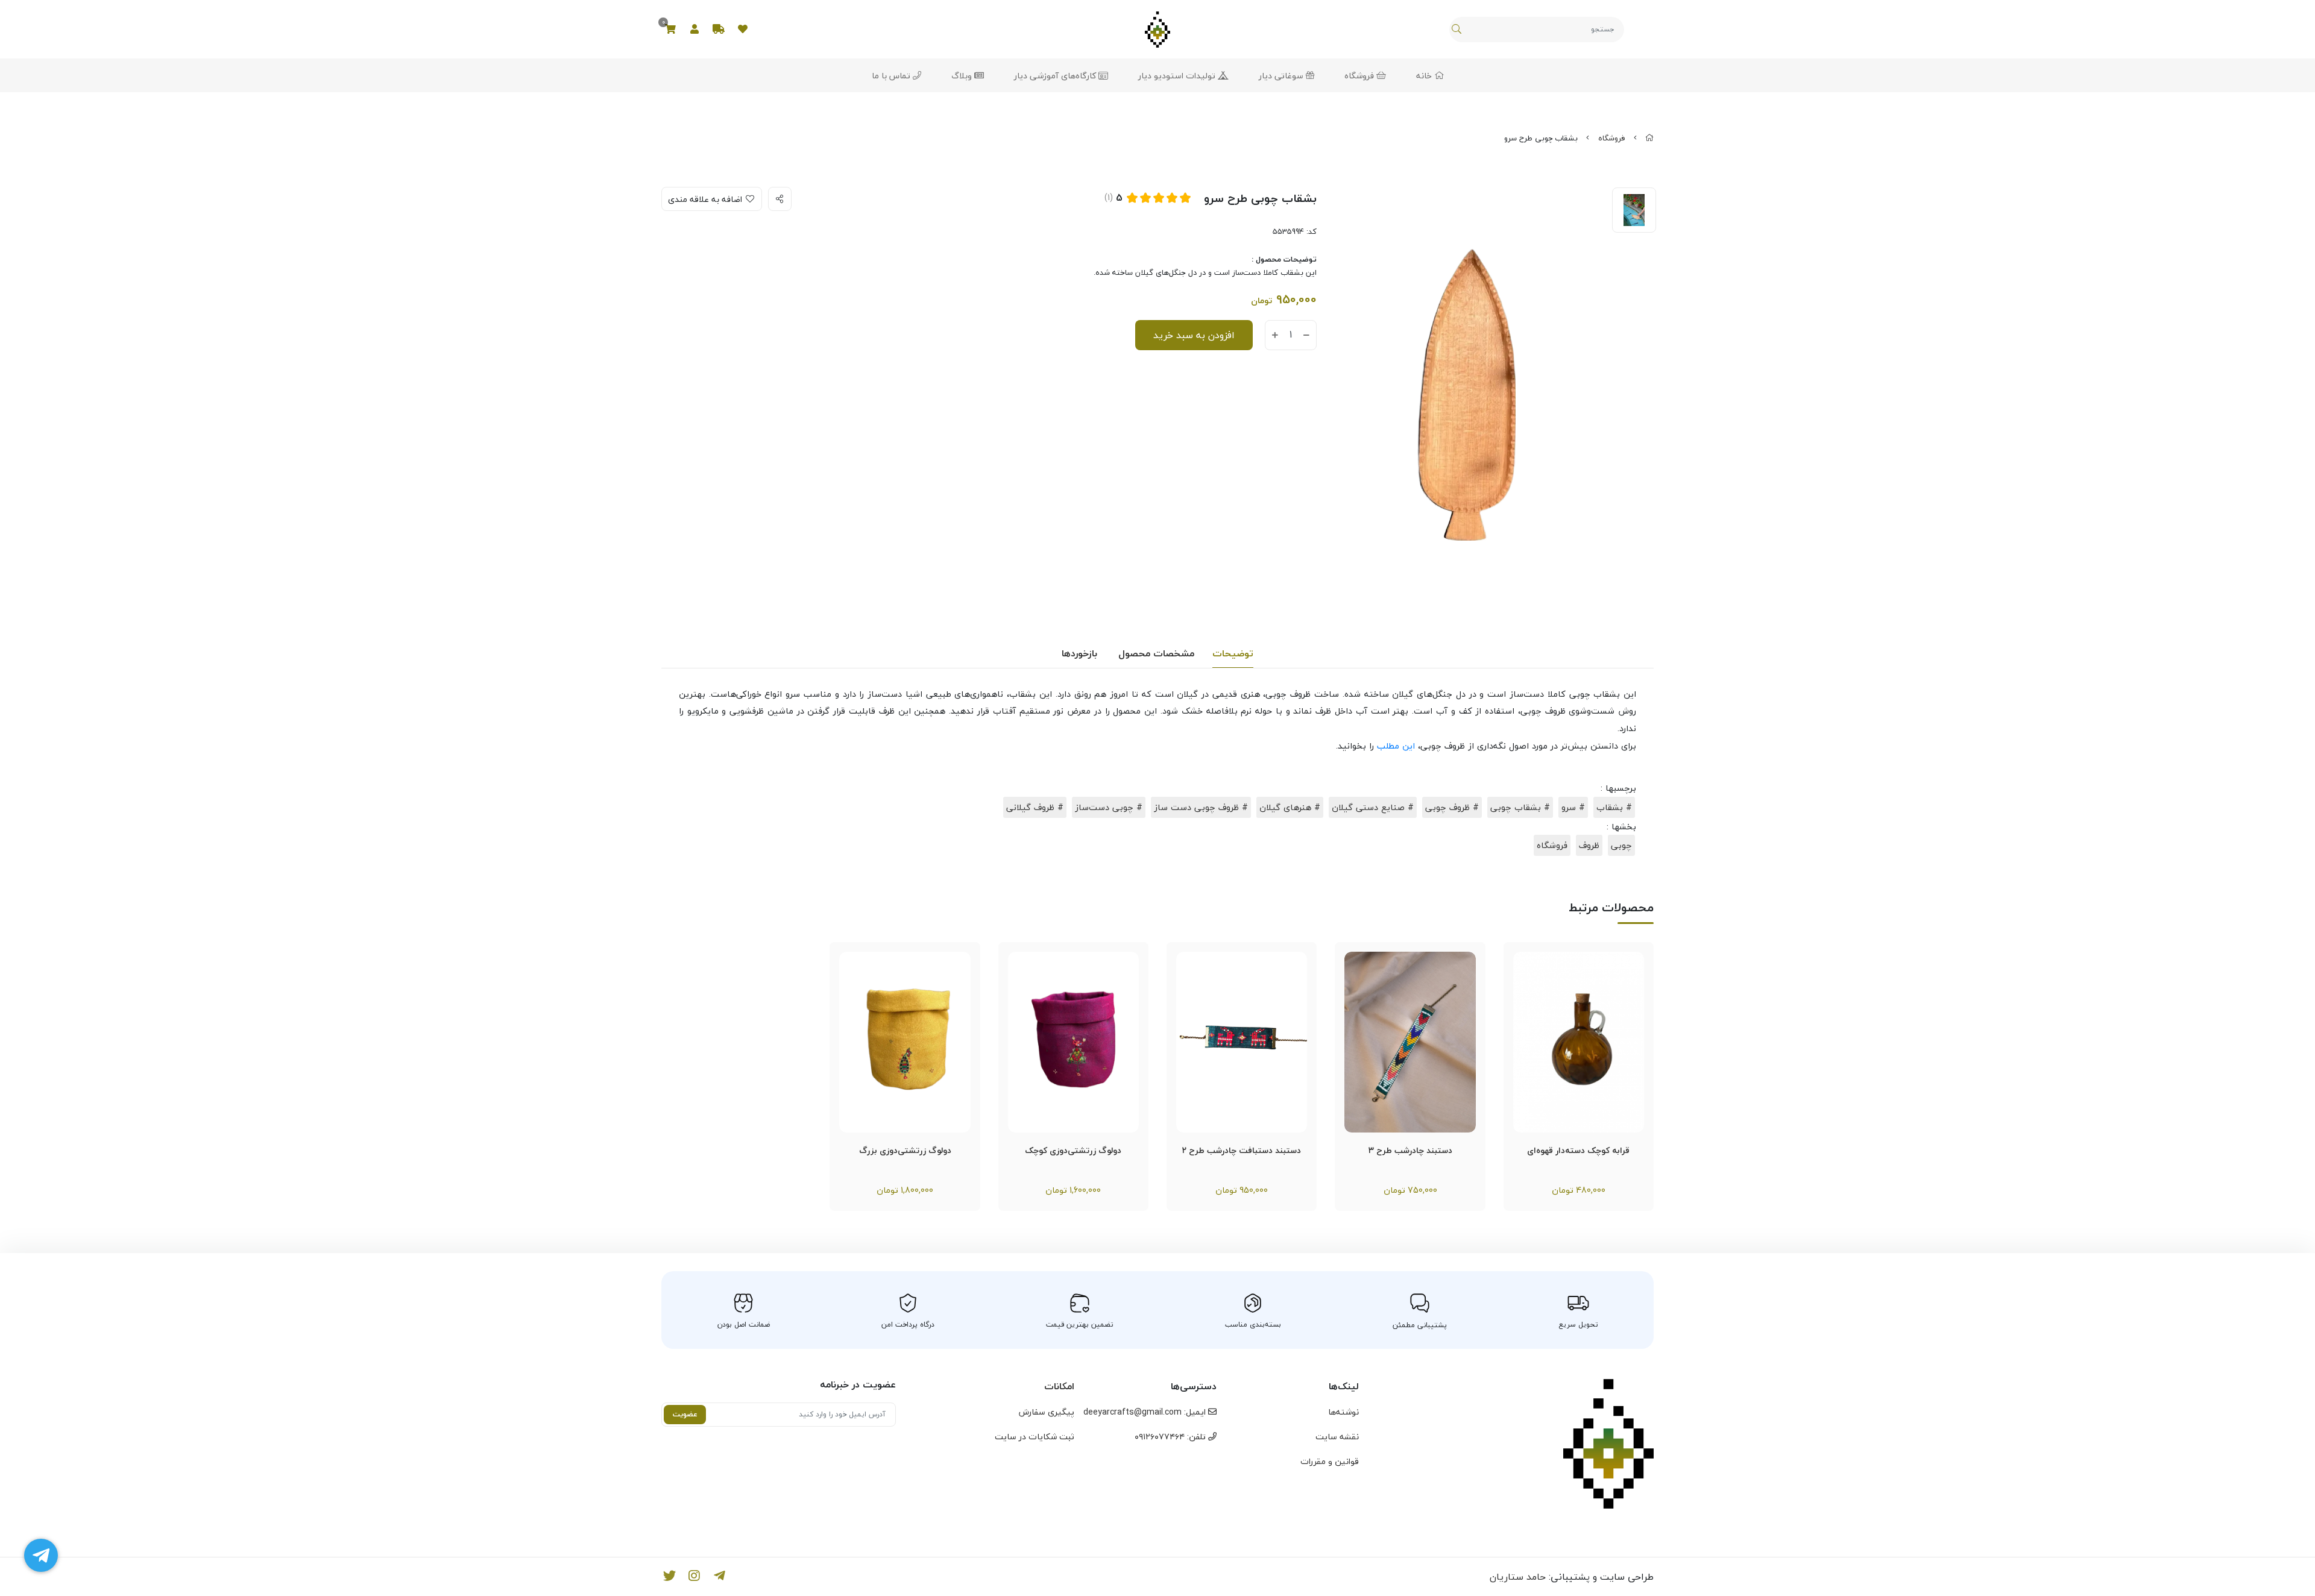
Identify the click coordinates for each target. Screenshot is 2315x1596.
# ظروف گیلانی (1035, 807)
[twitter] (669, 1577)
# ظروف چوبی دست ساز (1201, 807)
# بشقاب (1614, 807)
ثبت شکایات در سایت (1035, 1437)
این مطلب (1396, 746)
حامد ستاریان (1518, 1577)
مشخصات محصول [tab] (1156, 653)
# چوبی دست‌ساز (1109, 807)
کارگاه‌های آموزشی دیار (1056, 76)
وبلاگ (963, 76)
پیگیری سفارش (1047, 1412)
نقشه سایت (1337, 1437)
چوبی (1621, 845)
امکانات (1059, 1386)
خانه (1425, 76)
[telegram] (720, 1577)
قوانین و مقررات (1330, 1461)
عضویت (685, 1414)
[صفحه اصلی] (1649, 138)
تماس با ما (892, 76)
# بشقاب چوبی (1520, 807)
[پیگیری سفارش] (719, 30)
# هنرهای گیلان (1290, 807)
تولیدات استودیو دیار (1178, 76)
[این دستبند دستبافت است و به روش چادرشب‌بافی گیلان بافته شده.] (1410, 1042)
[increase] (1275, 336)
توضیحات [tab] (1233, 653)
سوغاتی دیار (1282, 76)
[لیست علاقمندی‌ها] (743, 30)
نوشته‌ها (1343, 1412)
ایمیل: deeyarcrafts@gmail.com (1146, 1412)
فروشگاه (1360, 76)
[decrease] (1306, 336)
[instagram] (695, 1577)
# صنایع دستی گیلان (1373, 807)
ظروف (1589, 845)
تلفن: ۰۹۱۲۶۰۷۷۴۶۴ (1171, 1437)
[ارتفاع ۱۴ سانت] (1579, 1042)
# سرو (1573, 807)
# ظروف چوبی (1452, 807)
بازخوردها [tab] (1079, 653)
